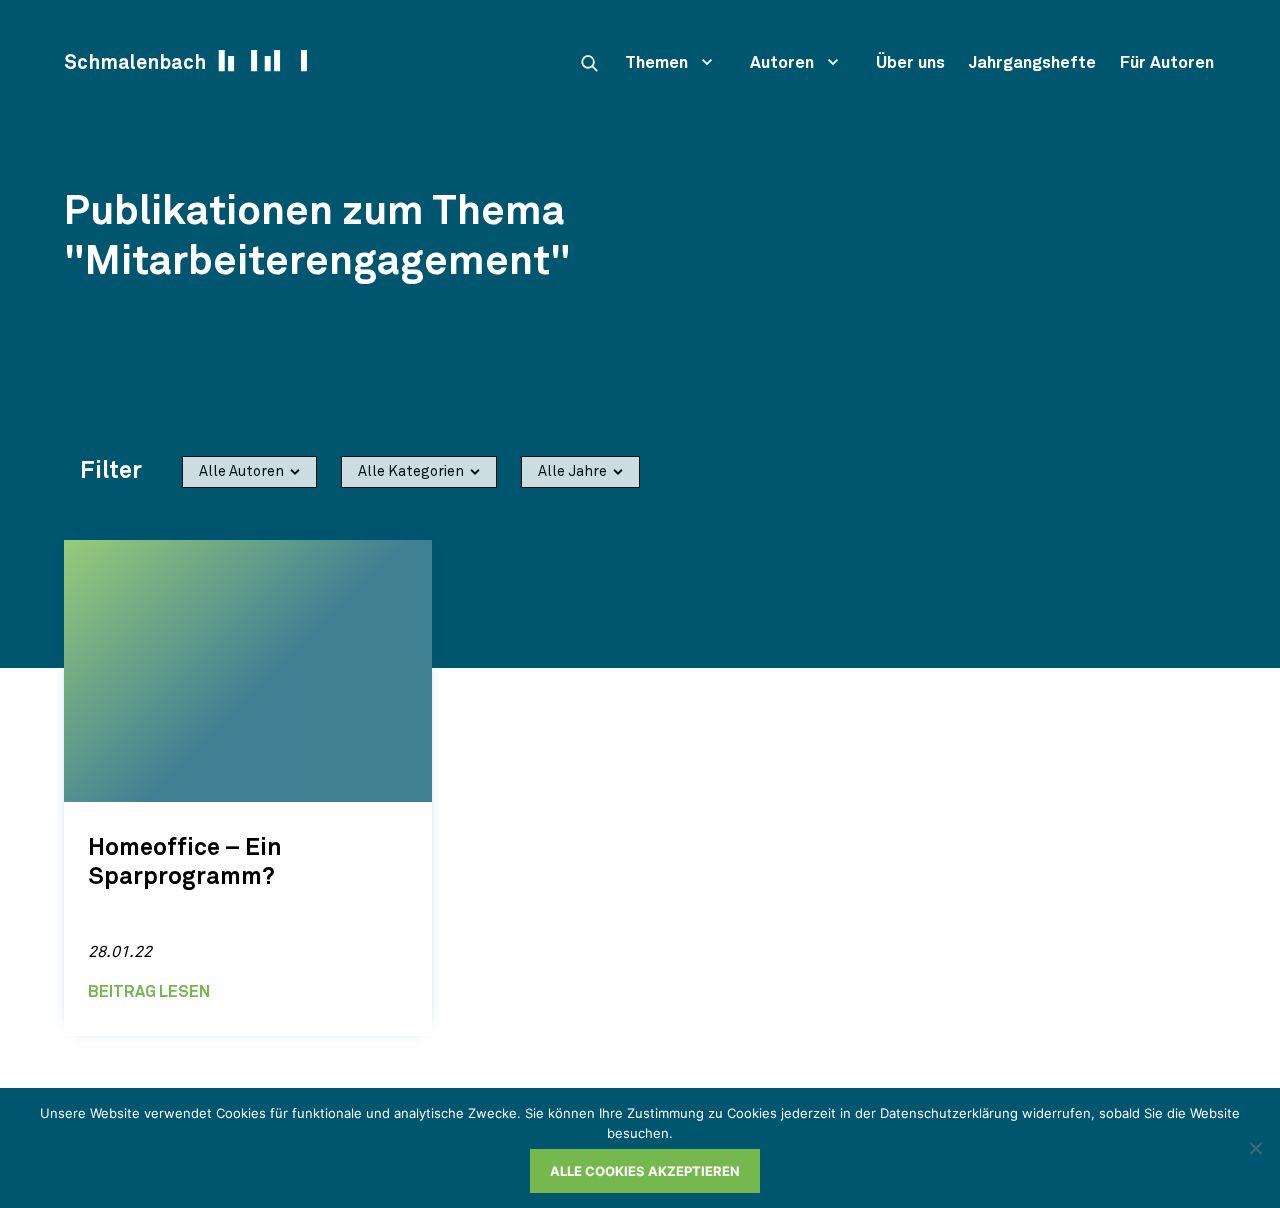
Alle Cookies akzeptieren (645, 1171)
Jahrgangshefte (1032, 63)
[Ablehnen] (1255, 1148)
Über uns (910, 63)
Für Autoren (1167, 63)
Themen (656, 63)
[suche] (589, 63)
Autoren (782, 63)
